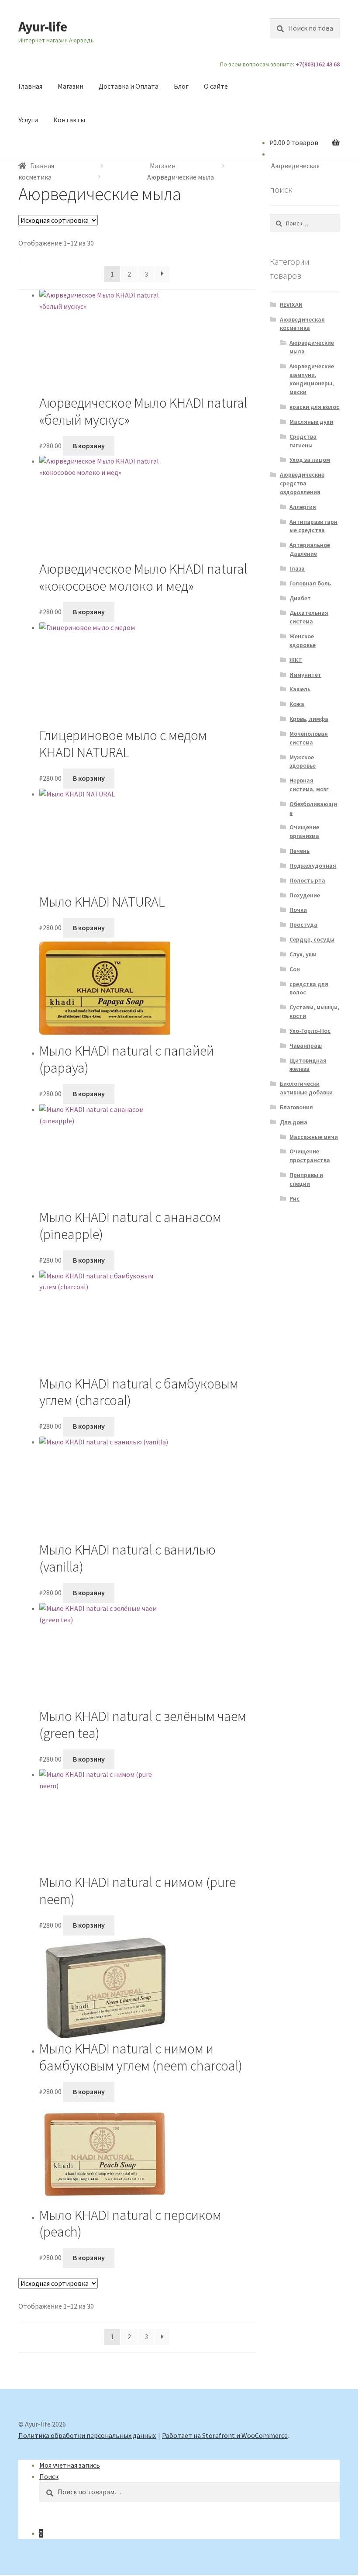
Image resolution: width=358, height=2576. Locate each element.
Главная (30, 86)
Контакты (69, 120)
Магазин (71, 86)
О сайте (216, 86)
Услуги (28, 120)
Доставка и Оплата (129, 86)
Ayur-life (43, 27)
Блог (181, 86)
